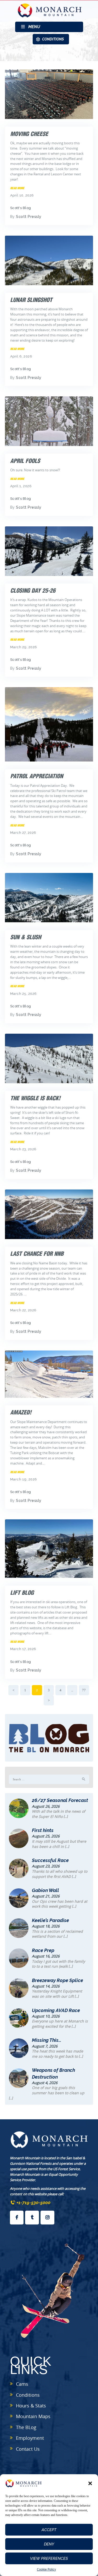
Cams (22, 2384)
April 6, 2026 (21, 356)
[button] (90, 2483)
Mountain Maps (33, 2416)
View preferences (49, 2559)
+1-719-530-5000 (33, 2203)
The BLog (26, 2427)
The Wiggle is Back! (35, 1098)
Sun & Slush (26, 937)
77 (86, 1690)
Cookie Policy (46, 2569)
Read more (17, 188)
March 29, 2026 (24, 647)
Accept (49, 2530)
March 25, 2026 (24, 994)
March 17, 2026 (23, 1649)
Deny (49, 2544)
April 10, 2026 (22, 195)
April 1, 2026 (21, 486)
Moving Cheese (29, 134)
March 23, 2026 (23, 1149)
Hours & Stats (31, 2406)
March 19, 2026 (24, 1479)
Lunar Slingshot (31, 300)
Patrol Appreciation (37, 776)
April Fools (25, 461)
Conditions (28, 2395)
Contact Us (28, 2449)
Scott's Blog (21, 208)
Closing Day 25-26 (33, 591)
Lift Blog (22, 1593)
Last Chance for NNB (37, 1254)
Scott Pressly (29, 217)
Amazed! (21, 1412)
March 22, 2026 (23, 1310)
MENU (34, 27)
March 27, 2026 (23, 833)
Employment (30, 2438)
